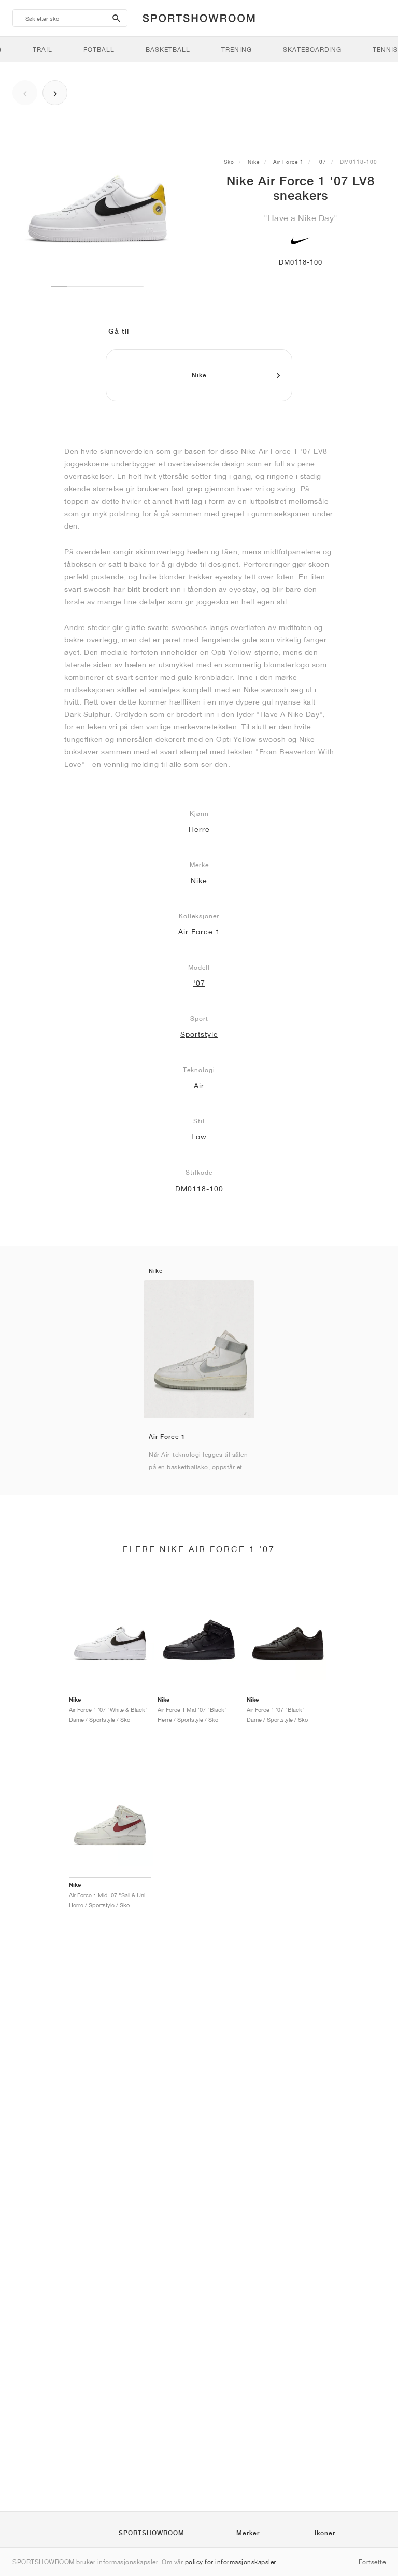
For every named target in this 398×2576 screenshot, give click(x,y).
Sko (229, 162)
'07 (322, 162)
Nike (254, 162)
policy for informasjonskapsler (231, 2562)
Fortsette (372, 2562)
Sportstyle (199, 1034)
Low (199, 1137)
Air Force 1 (288, 162)
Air (199, 1086)
